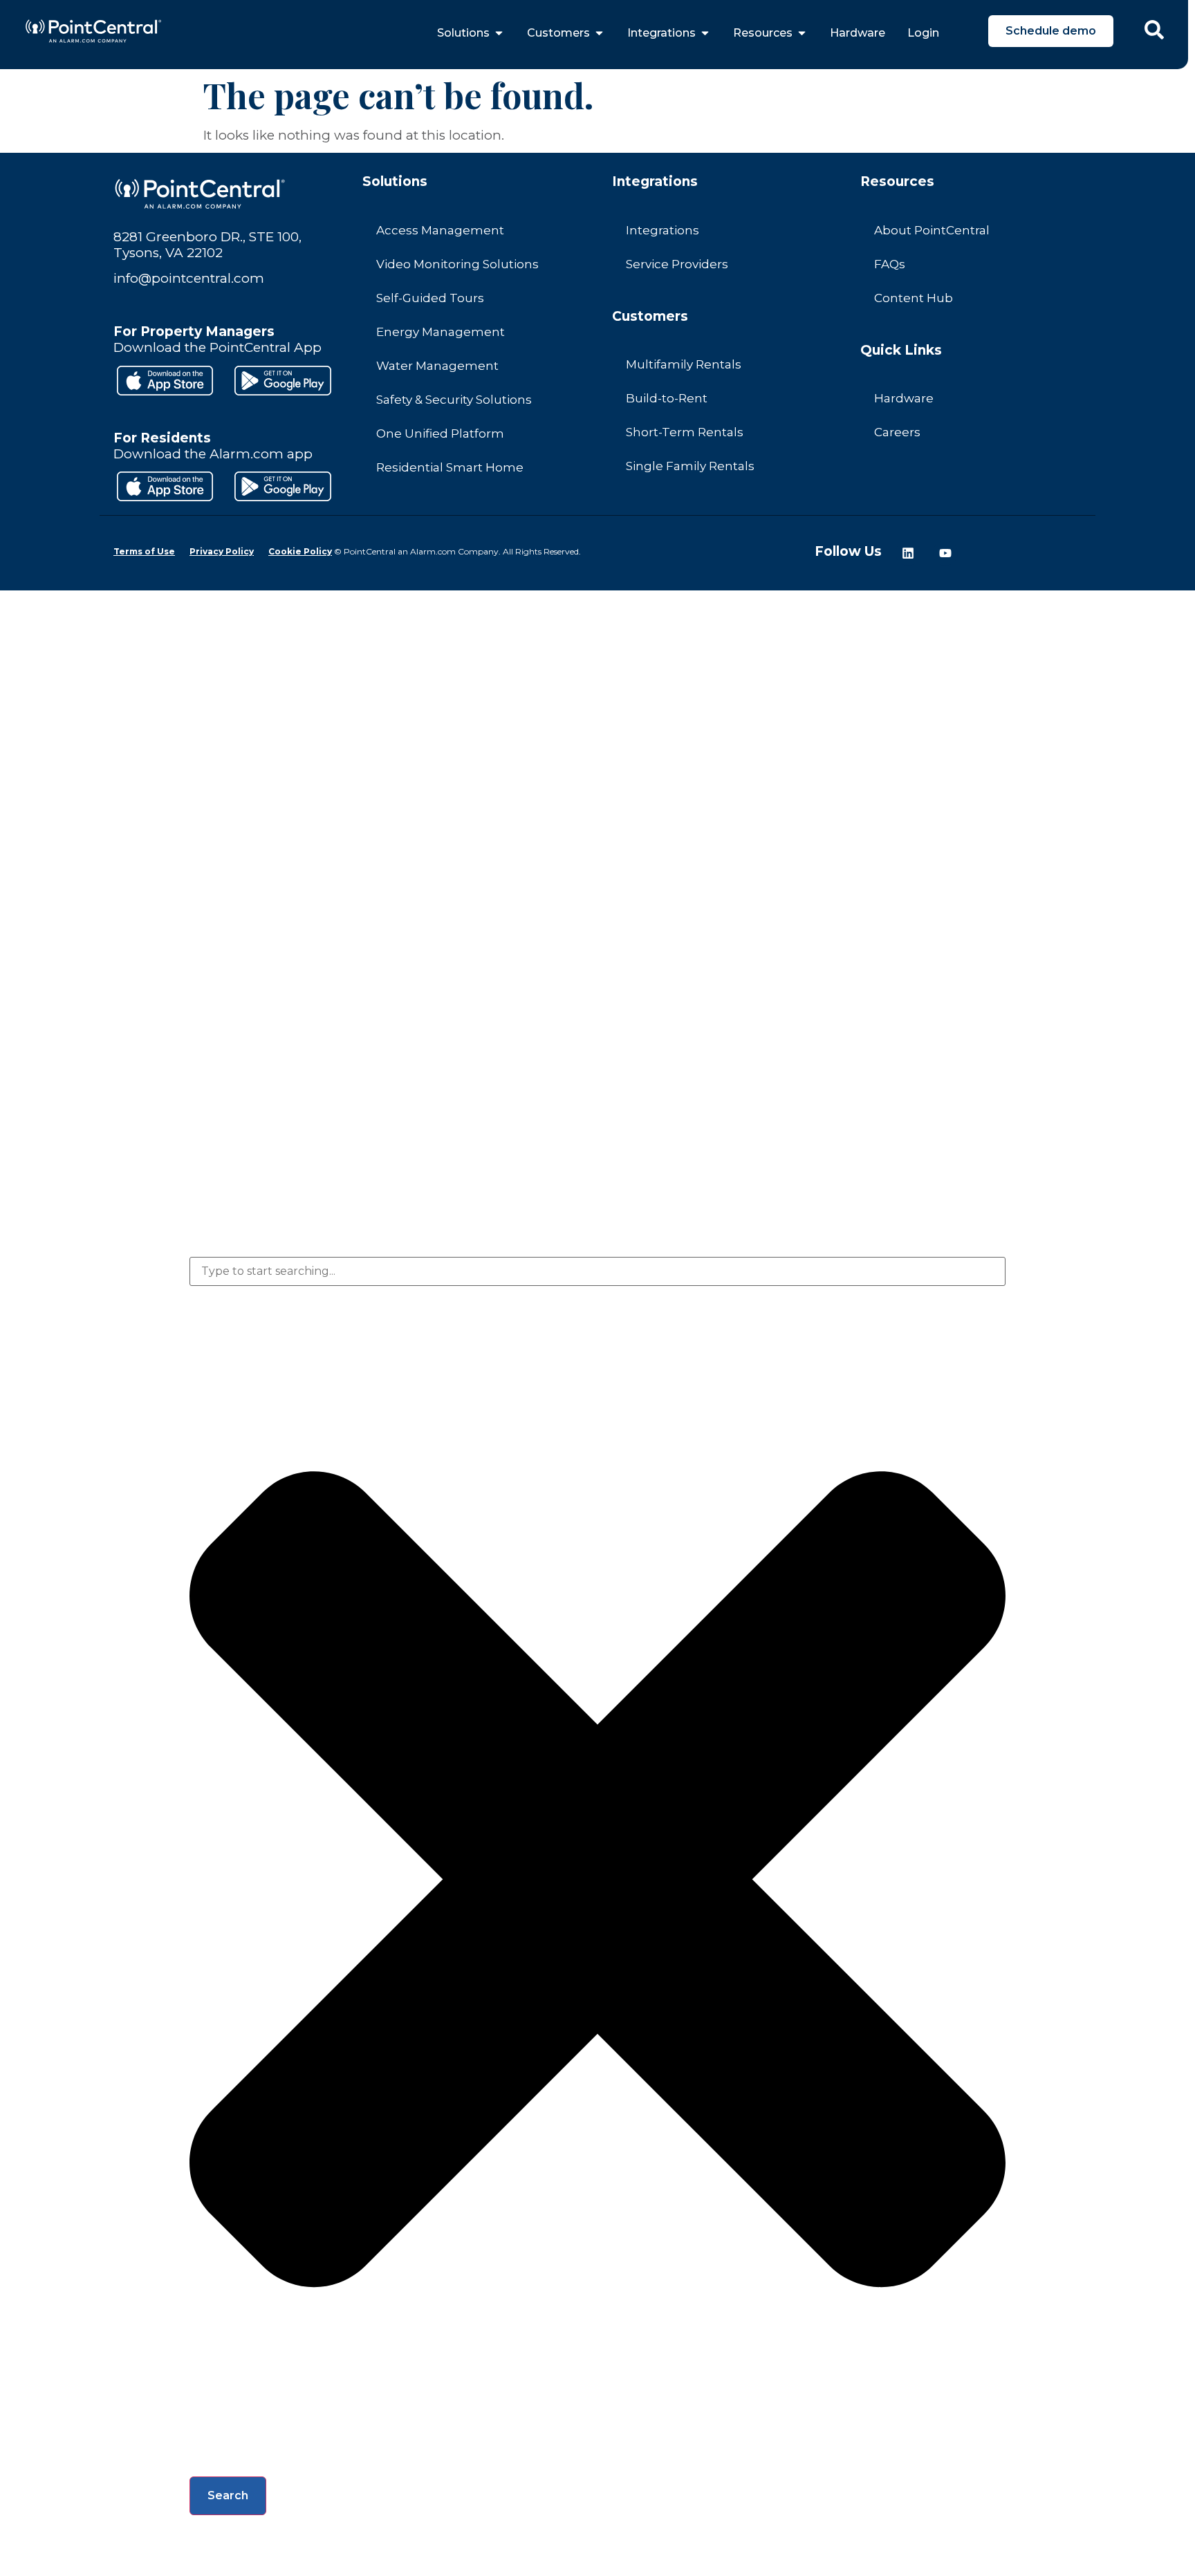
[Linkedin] (908, 553)
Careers (897, 432)
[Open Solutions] (499, 33)
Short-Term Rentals (685, 432)
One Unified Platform (440, 433)
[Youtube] (945, 553)
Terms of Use (144, 551)
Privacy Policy (222, 551)
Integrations (663, 230)
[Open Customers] (599, 33)
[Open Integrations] (705, 33)
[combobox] (597, 1271)
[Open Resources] (802, 33)
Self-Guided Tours (430, 298)
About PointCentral (932, 230)
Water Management (437, 366)
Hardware (904, 398)
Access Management (440, 230)
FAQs (890, 264)
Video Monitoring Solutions (457, 264)
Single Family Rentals (690, 466)
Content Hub (914, 298)
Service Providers (677, 264)
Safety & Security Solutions (454, 400)
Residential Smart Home (450, 467)
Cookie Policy (300, 551)
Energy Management (441, 332)
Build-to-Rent (667, 398)
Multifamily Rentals (684, 364)
